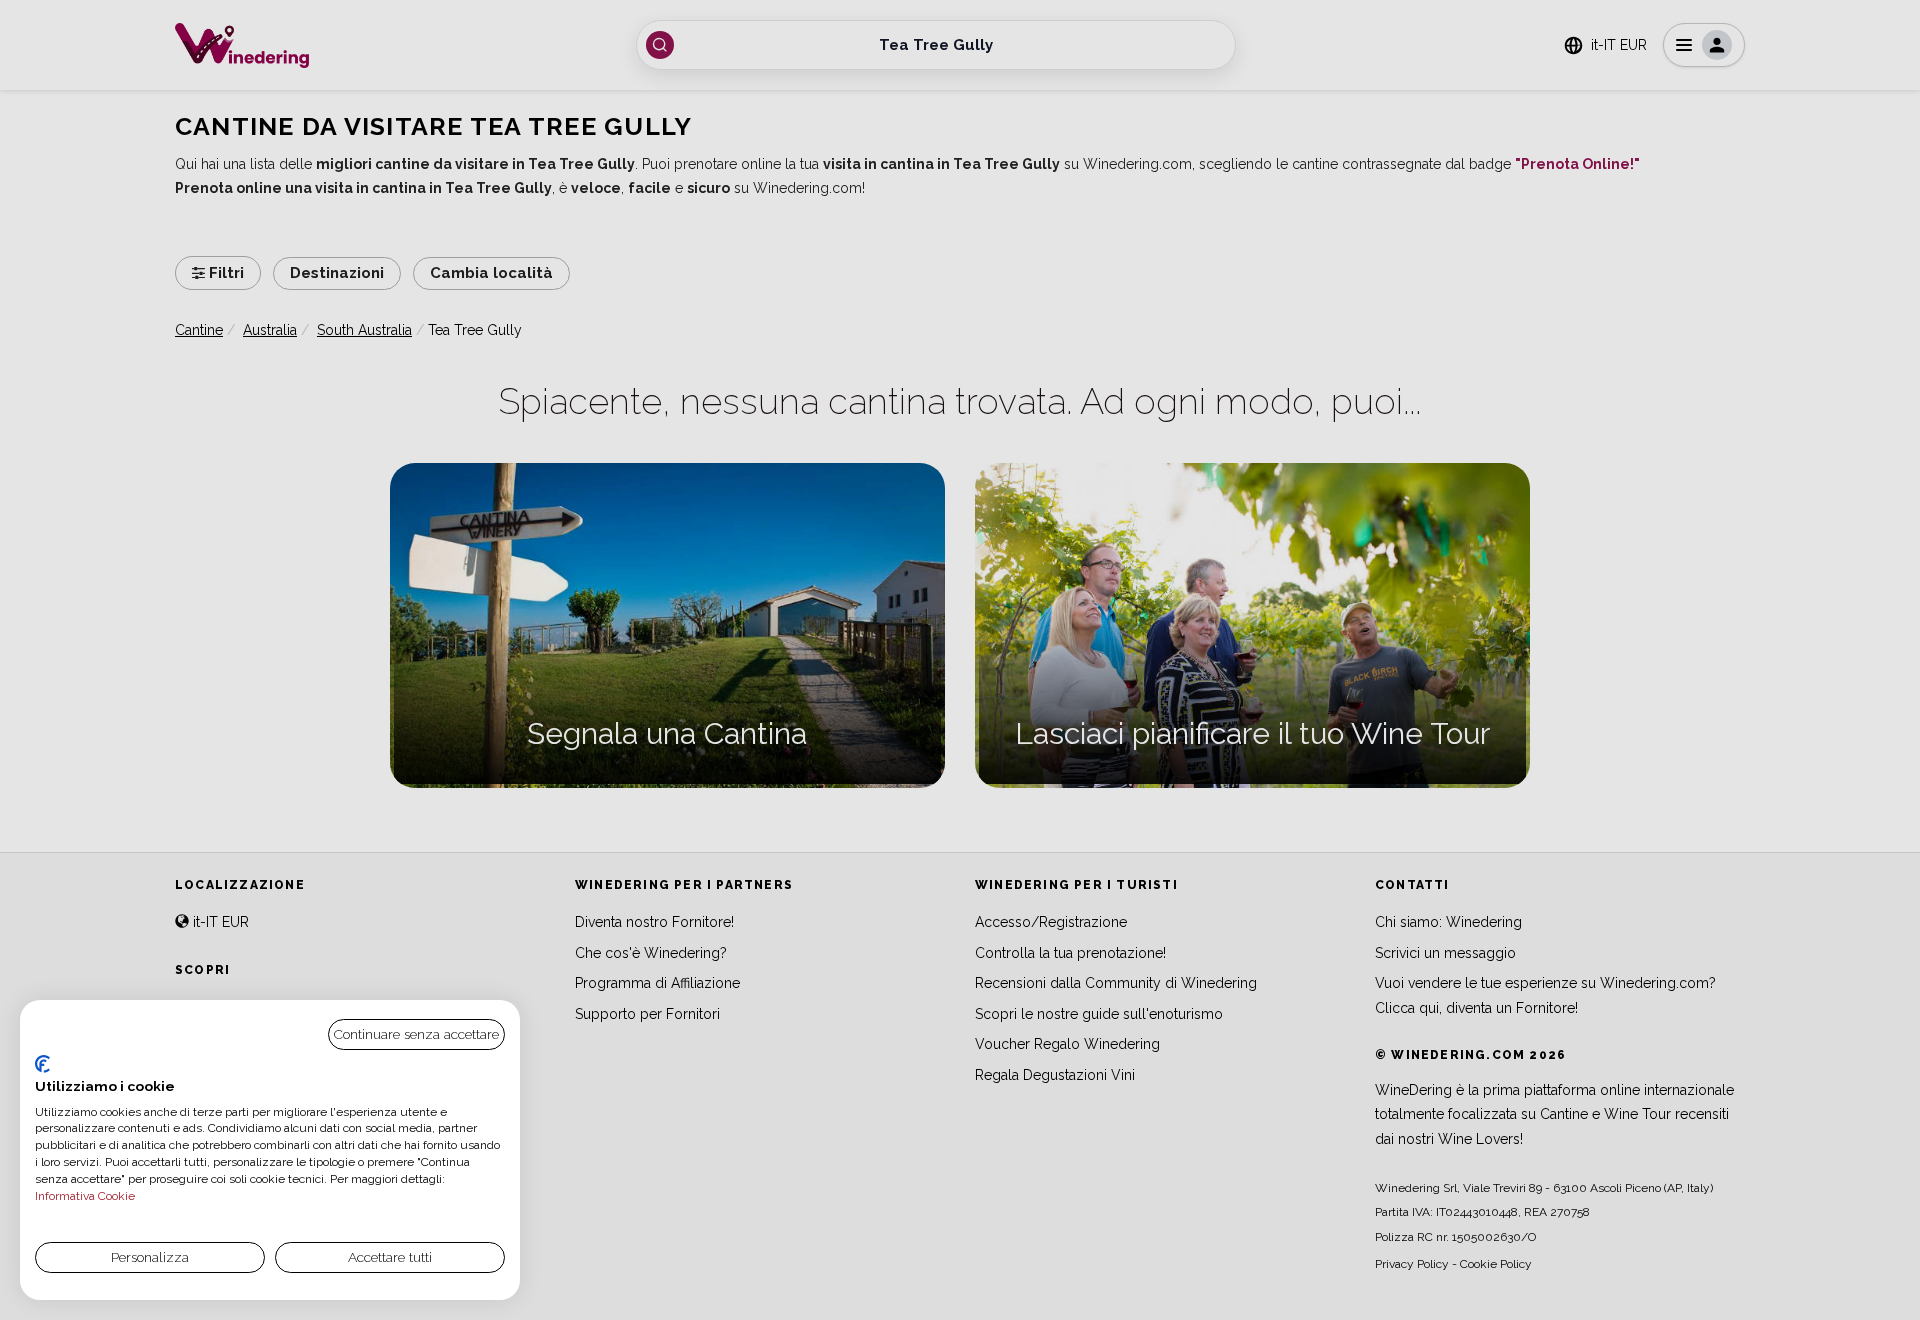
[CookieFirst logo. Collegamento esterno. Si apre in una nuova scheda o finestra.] (42, 1064)
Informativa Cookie (85, 1196)
